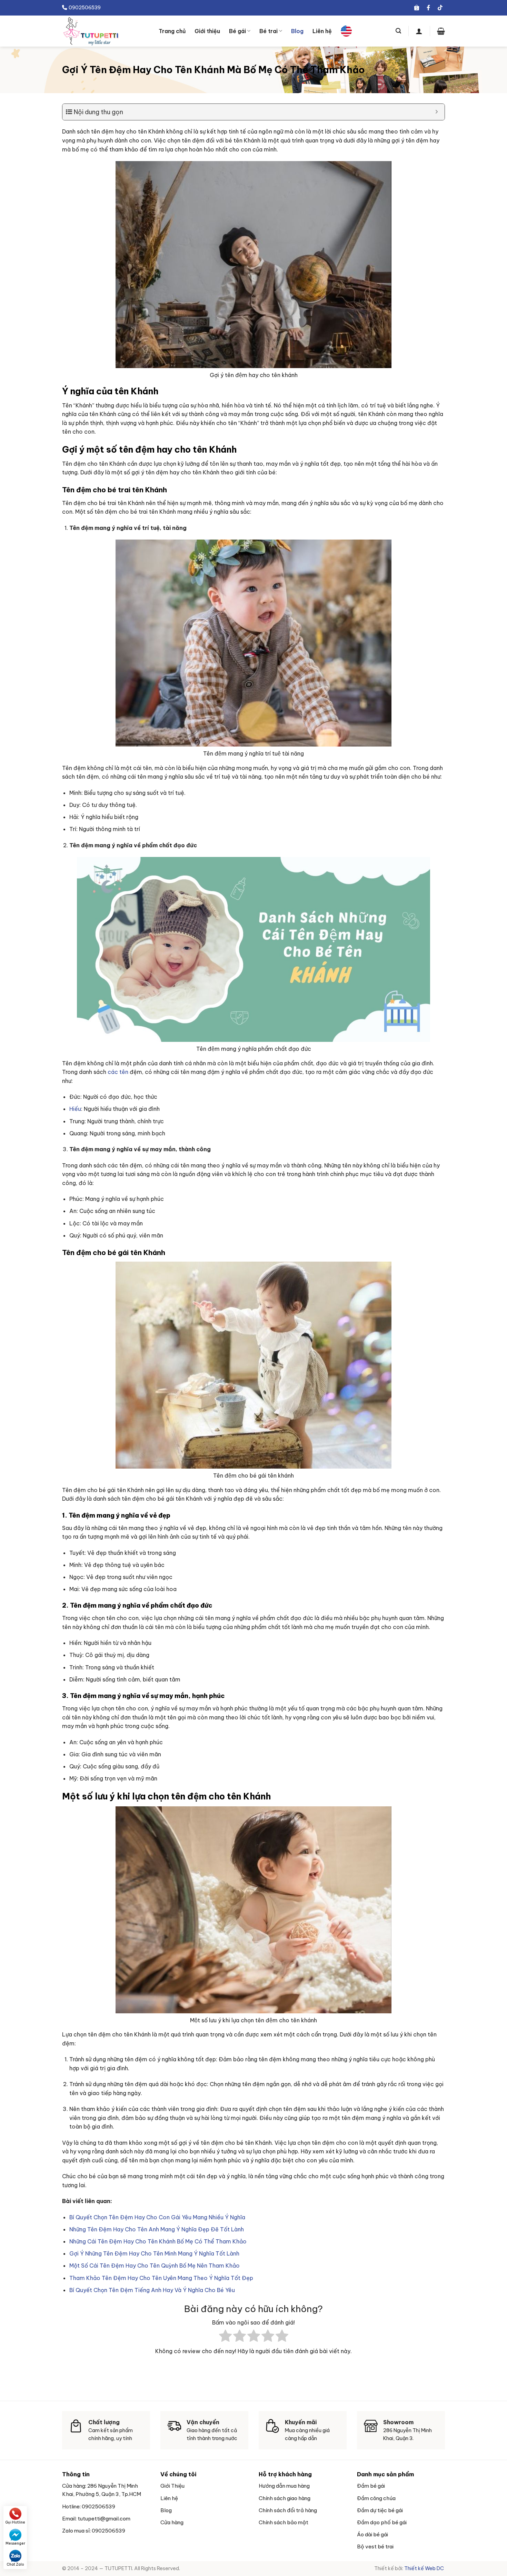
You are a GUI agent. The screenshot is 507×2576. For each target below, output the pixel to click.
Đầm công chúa (376, 2498)
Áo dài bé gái (372, 2534)
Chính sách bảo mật (284, 2522)
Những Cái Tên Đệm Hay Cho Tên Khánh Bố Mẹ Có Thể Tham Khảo (158, 2241)
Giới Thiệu (172, 2486)
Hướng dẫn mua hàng (284, 2486)
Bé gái (237, 31)
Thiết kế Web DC (425, 2568)
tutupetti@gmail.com (104, 2519)
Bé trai (269, 31)
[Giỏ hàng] (441, 31)
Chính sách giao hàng (285, 2498)
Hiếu (75, 1109)
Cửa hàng (172, 2522)
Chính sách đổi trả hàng (288, 2510)
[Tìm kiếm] (398, 31)
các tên (118, 1072)
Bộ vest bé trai (375, 2547)
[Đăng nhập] (419, 31)
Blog (297, 31)
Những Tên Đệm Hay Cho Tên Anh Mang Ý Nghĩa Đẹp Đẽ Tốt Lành (157, 2229)
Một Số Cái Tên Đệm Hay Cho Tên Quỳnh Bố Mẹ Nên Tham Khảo (155, 2266)
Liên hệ (322, 31)
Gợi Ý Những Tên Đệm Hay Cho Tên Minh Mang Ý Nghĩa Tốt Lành (154, 2253)
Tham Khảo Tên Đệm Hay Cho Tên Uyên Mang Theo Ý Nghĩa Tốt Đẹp (161, 2278)
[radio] (225, 2337)
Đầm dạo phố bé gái (382, 2522)
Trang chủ (172, 31)
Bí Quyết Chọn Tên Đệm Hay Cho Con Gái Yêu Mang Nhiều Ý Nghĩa (157, 2217)
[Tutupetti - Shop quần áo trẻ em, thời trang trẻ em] (105, 31)
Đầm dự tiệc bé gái (380, 2510)
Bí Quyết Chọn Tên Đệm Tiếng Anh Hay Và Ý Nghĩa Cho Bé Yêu (152, 2290)
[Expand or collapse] (437, 112)
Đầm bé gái (371, 2486)
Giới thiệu (207, 31)
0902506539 (98, 2506)
